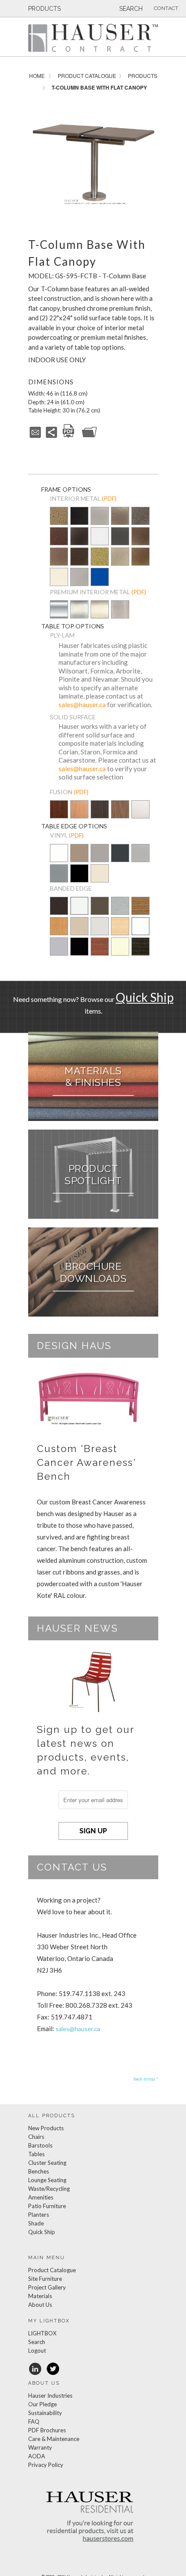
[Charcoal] (120, 859)
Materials (40, 2296)
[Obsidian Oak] (100, 810)
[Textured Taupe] (120, 557)
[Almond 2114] (120, 953)
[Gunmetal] (120, 537)
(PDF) (109, 498)
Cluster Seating (47, 2163)
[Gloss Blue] (100, 578)
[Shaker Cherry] (59, 815)
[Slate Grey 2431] (100, 912)
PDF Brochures (47, 2430)
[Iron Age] (140, 517)
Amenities (41, 2197)
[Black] (79, 879)
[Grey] (100, 859)
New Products (46, 2128)
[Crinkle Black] (79, 537)
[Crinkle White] (100, 537)
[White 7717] (79, 912)
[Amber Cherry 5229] (100, 953)
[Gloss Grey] (79, 578)
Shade (36, 2223)
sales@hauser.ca (82, 705)
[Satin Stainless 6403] (120, 912)
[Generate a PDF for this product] (69, 436)
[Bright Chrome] (59, 615)
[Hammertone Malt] (59, 557)
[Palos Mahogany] (120, 815)
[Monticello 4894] (59, 932)
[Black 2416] (79, 953)
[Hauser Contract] (93, 38)
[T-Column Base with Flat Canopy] (93, 164)
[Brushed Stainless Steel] (120, 615)
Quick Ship (145, 997)
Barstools (40, 2145)
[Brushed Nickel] (100, 615)
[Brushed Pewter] (59, 879)
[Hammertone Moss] (100, 557)
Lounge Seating (47, 2180)
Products (143, 76)
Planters (39, 2215)
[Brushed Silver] (140, 859)
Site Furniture (45, 2279)
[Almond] (100, 879)
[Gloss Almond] (59, 578)
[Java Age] (140, 557)
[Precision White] (59, 859)
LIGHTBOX (42, 2333)
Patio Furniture (47, 2206)
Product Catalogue (87, 76)
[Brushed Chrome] (79, 615)
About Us (40, 2305)
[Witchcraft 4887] (59, 912)
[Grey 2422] (100, 932)
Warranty (40, 2447)
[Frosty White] (140, 815)
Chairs (36, 2137)
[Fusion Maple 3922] (120, 932)
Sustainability (45, 2413)
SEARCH (130, 9)
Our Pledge (42, 2404)
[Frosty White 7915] (140, 932)
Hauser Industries (50, 2396)
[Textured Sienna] (140, 537)
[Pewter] (100, 522)
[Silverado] (120, 522)
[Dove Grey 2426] (59, 953)
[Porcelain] (79, 859)
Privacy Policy (46, 2465)
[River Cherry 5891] (140, 912)
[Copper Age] (59, 537)
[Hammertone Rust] (79, 557)
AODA (37, 2456)
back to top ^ (146, 2079)
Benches (39, 2171)
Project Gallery (47, 2287)
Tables (36, 2154)
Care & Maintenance (54, 2439)
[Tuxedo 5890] (140, 953)
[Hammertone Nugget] (59, 517)
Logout (37, 2351)
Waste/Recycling (49, 2189)
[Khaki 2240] (79, 932)
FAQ (34, 2421)
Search (37, 2342)
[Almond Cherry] (79, 815)
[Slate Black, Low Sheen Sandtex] (79, 522)
